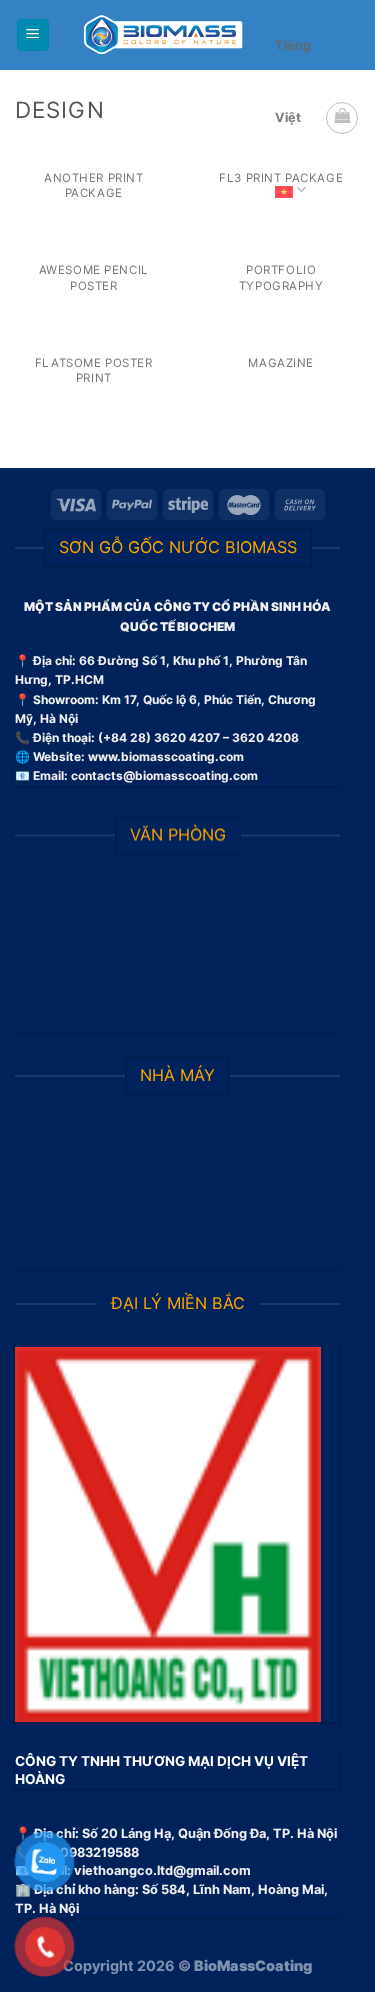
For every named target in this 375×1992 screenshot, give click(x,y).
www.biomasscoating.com (166, 756)
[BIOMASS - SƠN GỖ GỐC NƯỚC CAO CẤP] (163, 35)
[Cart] (342, 118)
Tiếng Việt (293, 81)
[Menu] (33, 35)
